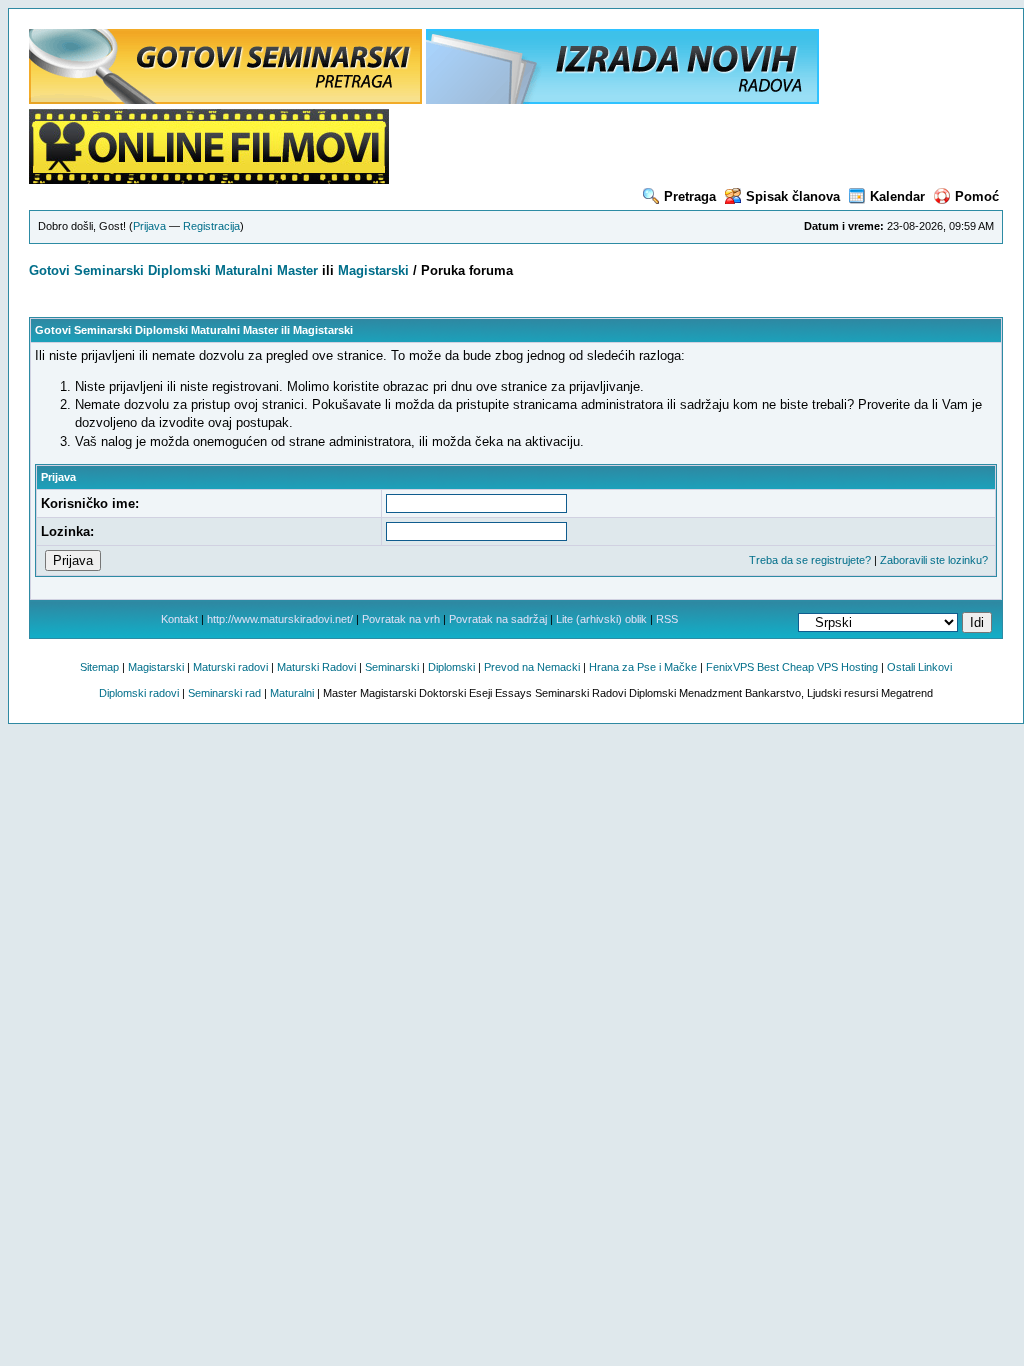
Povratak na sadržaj (498, 619)
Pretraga (690, 196)
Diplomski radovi (139, 693)
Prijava (149, 226)
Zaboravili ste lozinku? (934, 560)
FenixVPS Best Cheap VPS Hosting (792, 667)
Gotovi (51, 270)
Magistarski (373, 270)
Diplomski (179, 270)
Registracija (211, 226)
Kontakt (179, 619)
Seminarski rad (224, 693)
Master (297, 270)
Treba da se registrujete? (810, 560)
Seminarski (109, 270)
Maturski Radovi (316, 667)
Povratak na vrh (401, 619)
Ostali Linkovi (919, 667)
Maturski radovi (230, 667)
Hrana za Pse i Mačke (643, 667)
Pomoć (977, 196)
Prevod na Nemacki (532, 667)
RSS (667, 619)
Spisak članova (793, 196)
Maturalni (244, 270)
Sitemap (99, 667)
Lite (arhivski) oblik (601, 619)
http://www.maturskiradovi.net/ (280, 619)
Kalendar (897, 196)
